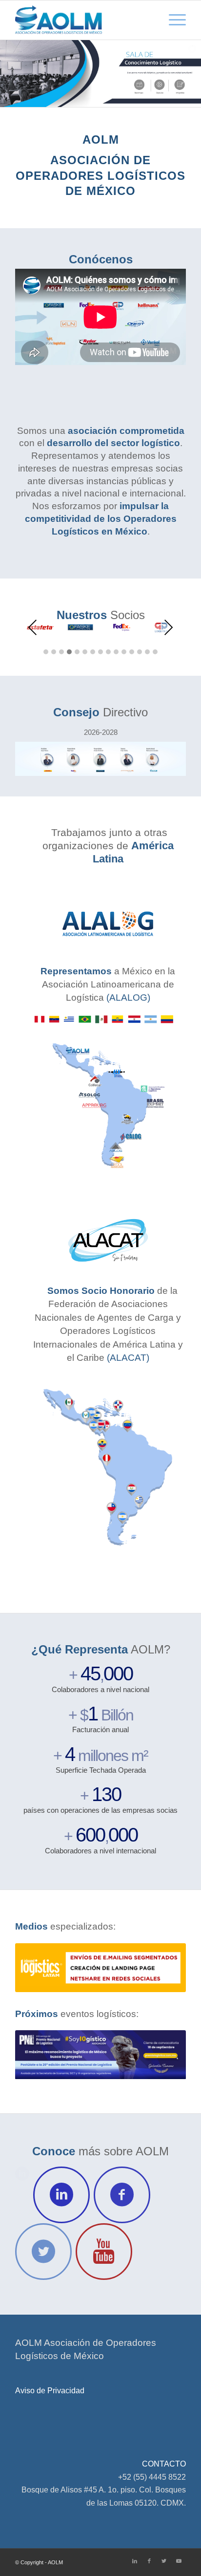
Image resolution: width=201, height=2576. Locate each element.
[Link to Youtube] (179, 2561)
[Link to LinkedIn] (135, 2561)
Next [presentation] (168, 627)
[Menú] (172, 20)
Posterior (164, 1968)
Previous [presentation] (33, 627)
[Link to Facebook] (149, 2561)
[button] (46, 652)
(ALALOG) (128, 998)
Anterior (37, 1968)
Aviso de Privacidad (50, 2391)
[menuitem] (172, 20)
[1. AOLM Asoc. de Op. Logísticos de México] (83, 20)
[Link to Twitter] (164, 2561)
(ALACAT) (128, 1358)
